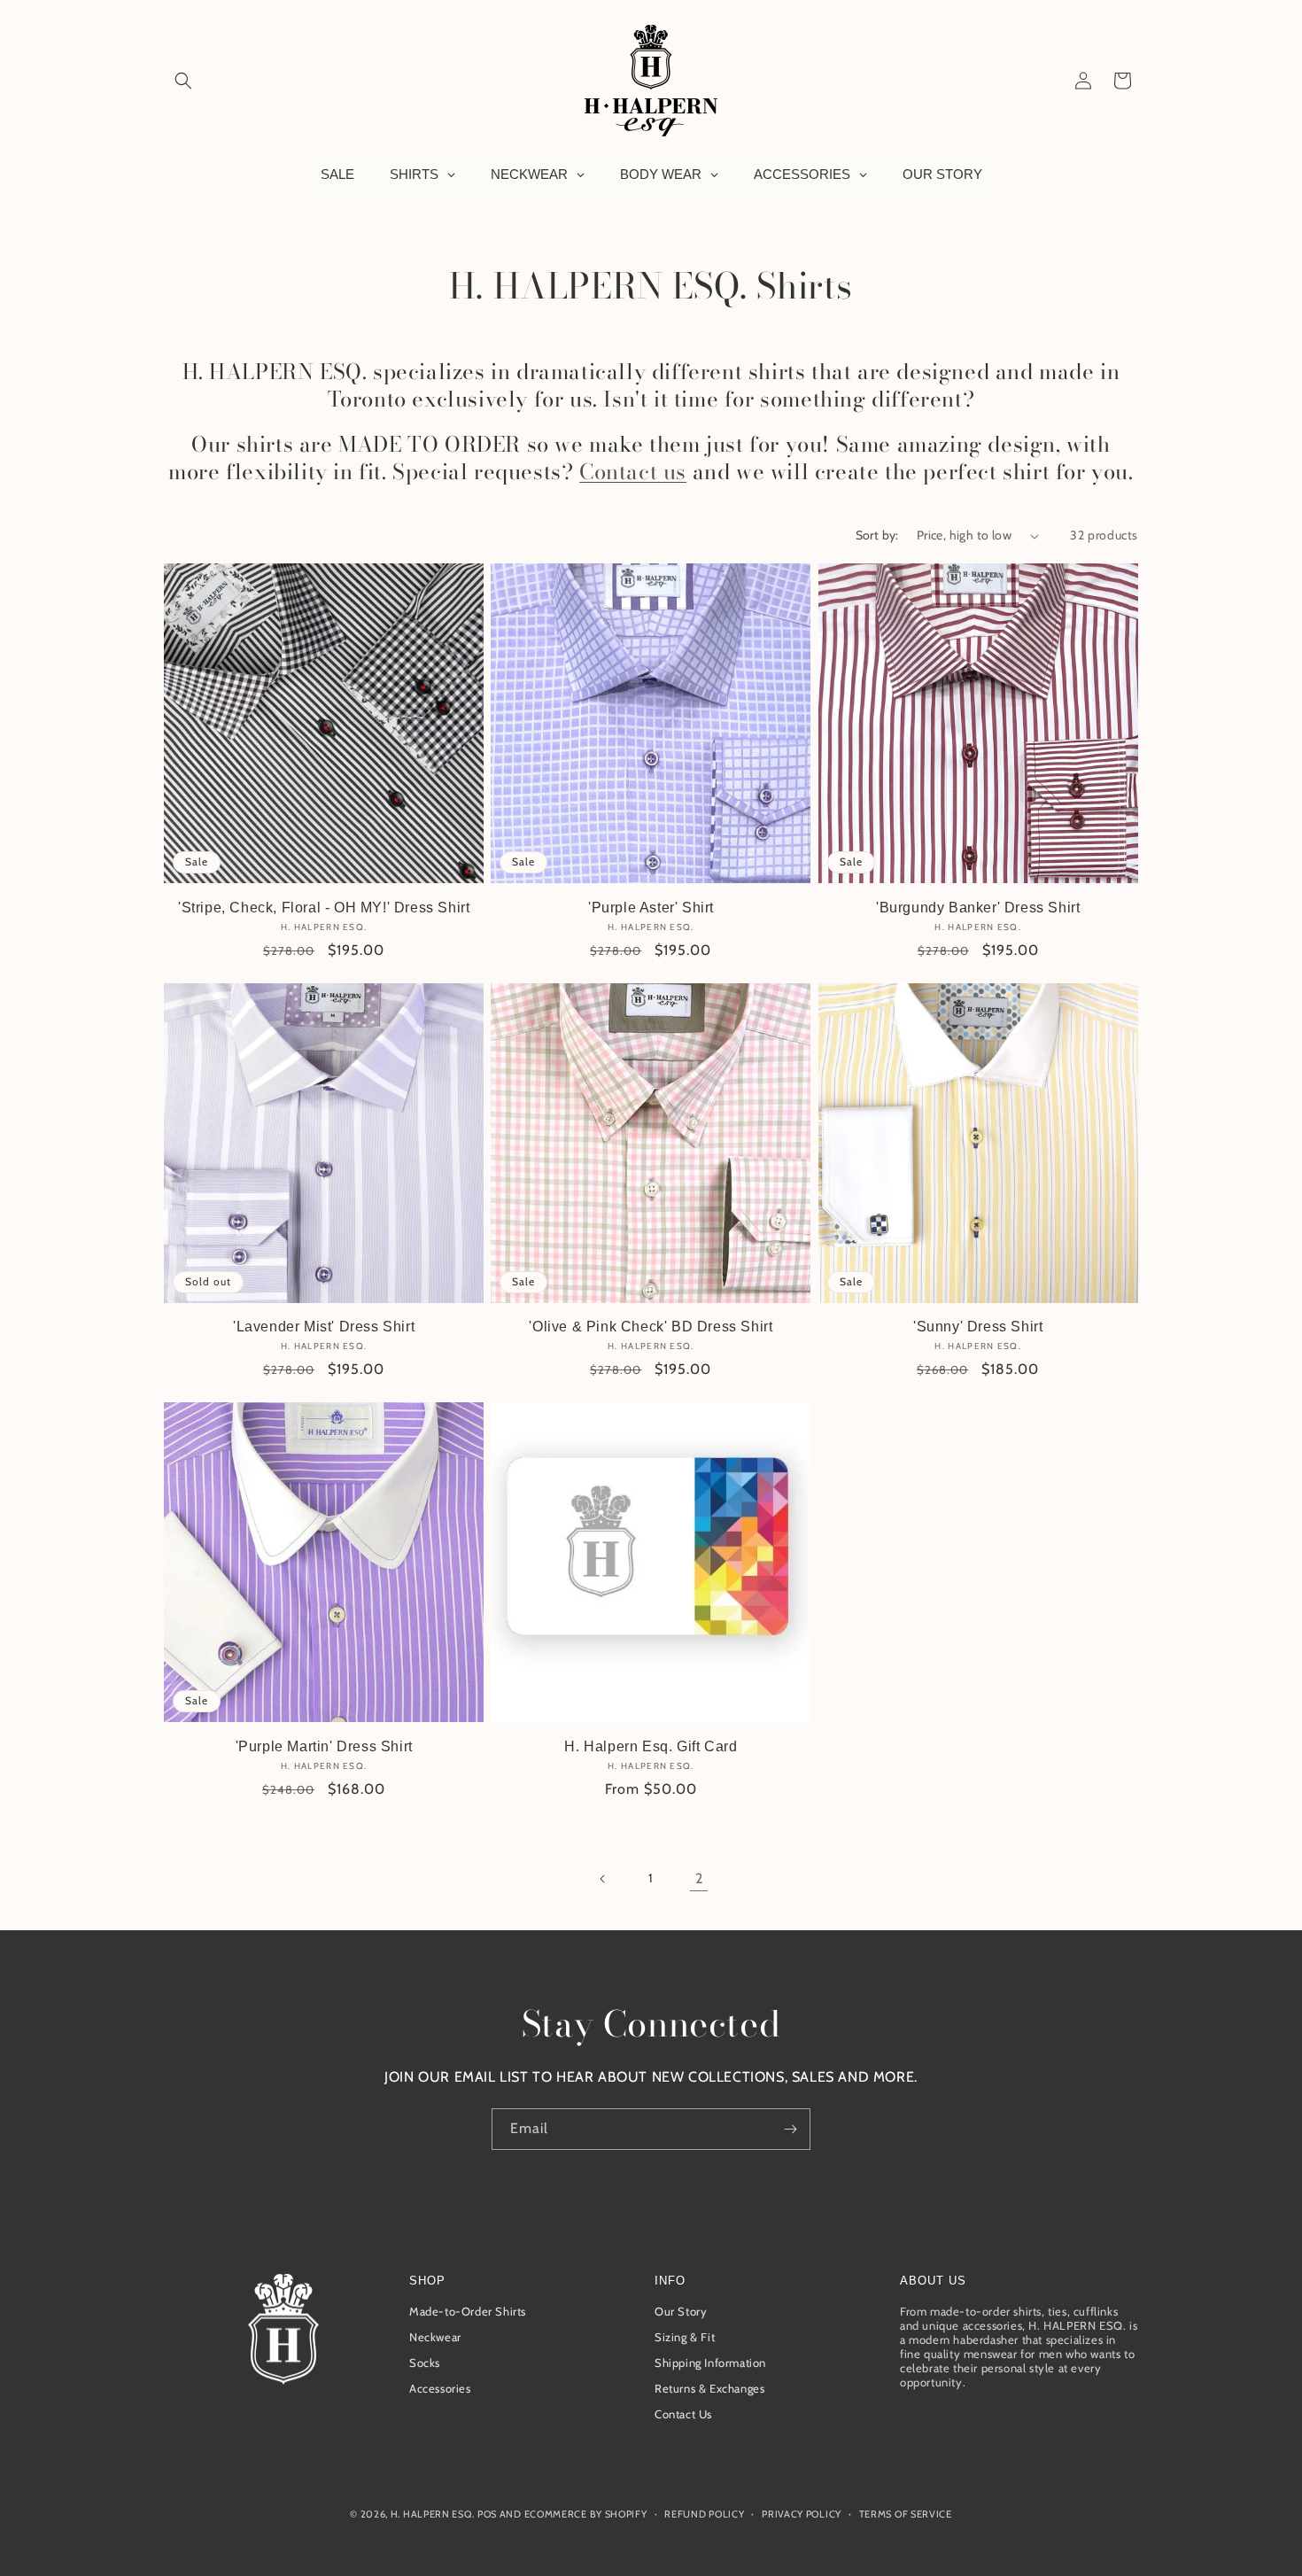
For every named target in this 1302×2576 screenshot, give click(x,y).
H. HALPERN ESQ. (433, 2514)
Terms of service (906, 2514)
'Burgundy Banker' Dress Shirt (978, 907)
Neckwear (435, 2337)
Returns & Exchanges (709, 2388)
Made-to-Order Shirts (468, 2311)
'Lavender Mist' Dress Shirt (324, 1327)
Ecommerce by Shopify (586, 2514)
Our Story (681, 2311)
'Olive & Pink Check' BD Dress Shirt (651, 1327)
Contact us (633, 472)
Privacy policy (802, 2514)
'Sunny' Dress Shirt (978, 1327)
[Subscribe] (790, 2129)
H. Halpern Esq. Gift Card (651, 1746)
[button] (183, 81)
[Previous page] (603, 1879)
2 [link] (699, 1878)
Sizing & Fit (685, 2337)
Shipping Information (710, 2363)
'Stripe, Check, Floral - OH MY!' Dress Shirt (324, 907)
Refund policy (704, 2514)
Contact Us (683, 2414)
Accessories (440, 2388)
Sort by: (877, 535)
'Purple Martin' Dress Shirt (324, 1746)
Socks (425, 2363)
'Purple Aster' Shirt (651, 907)
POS (487, 2514)
